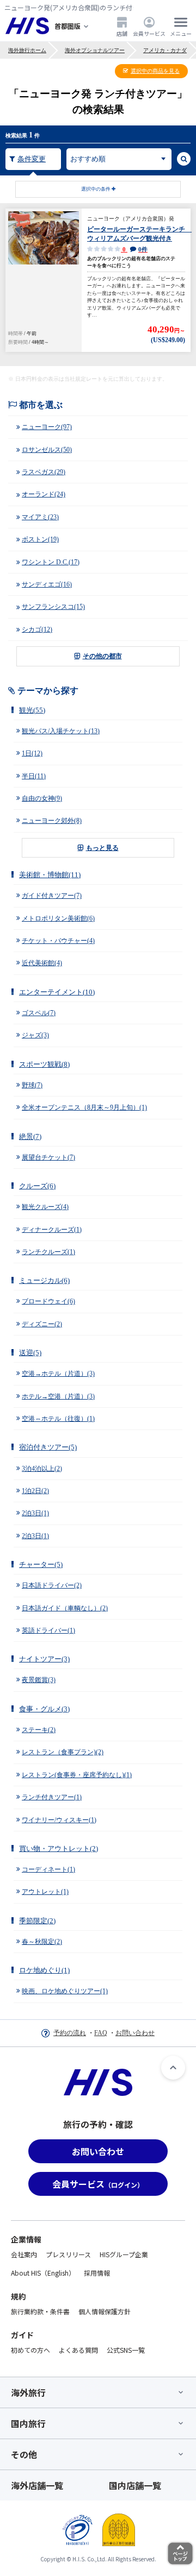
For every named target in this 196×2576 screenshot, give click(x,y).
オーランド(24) (44, 494)
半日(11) (34, 776)
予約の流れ (70, 2033)
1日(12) (32, 753)
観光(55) (32, 710)
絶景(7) (30, 1136)
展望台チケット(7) (48, 1157)
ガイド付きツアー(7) (52, 896)
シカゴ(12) (37, 629)
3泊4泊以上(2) (42, 1469)
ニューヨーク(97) (47, 427)
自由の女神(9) (42, 798)
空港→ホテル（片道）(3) (58, 1374)
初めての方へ (30, 2350)
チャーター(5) (41, 1564)
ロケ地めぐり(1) (44, 1970)
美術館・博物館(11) (50, 875)
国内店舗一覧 (135, 2485)
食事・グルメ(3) (44, 1709)
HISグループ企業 (124, 2254)
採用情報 (97, 2273)
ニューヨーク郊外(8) (52, 821)
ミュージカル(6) (44, 1280)
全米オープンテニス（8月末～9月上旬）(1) (84, 1107)
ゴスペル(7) (39, 1013)
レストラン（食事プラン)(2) (63, 1752)
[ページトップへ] (173, 2068)
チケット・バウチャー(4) (58, 941)
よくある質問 (78, 2350)
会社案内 (24, 2254)
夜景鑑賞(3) (39, 1680)
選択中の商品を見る (155, 71)
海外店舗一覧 (37, 2485)
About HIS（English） (43, 2273)
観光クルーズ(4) (45, 1207)
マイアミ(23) (40, 517)
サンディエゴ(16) (47, 584)
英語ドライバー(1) (48, 1630)
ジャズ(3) (35, 1035)
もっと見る (102, 848)
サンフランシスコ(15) (53, 607)
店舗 (122, 33)
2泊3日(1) (35, 1513)
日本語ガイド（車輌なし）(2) (65, 1608)
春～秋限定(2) (42, 1942)
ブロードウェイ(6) (48, 1301)
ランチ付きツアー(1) (52, 1797)
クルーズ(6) (37, 1186)
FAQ (101, 2033)
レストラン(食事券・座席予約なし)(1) (77, 1775)
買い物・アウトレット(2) (59, 1848)
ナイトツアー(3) (44, 1659)
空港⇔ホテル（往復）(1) (58, 1419)
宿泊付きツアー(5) (48, 1447)
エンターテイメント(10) (57, 992)
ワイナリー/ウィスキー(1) (59, 1820)
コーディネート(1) (48, 1869)
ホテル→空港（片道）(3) (58, 1396)
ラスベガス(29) (44, 472)
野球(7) (32, 1085)
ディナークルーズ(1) (52, 1230)
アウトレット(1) (45, 1892)
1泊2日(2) (35, 1491)
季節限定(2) (37, 1921)
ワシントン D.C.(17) (51, 562)
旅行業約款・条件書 (40, 2311)
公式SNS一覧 (126, 2350)
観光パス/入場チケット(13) (61, 731)
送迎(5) (30, 1353)
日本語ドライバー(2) (52, 1585)
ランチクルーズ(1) (48, 1252)
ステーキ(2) (39, 1730)
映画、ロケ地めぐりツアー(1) (65, 1991)
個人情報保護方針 (105, 2311)
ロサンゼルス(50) (47, 450)
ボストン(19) (40, 539)
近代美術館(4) (42, 963)
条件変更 (32, 159)
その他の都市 (102, 656)
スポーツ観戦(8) (44, 1064)
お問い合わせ (135, 2033)
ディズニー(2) (42, 1324)
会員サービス (149, 33)
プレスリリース (68, 2254)
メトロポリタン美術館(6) (58, 918)
